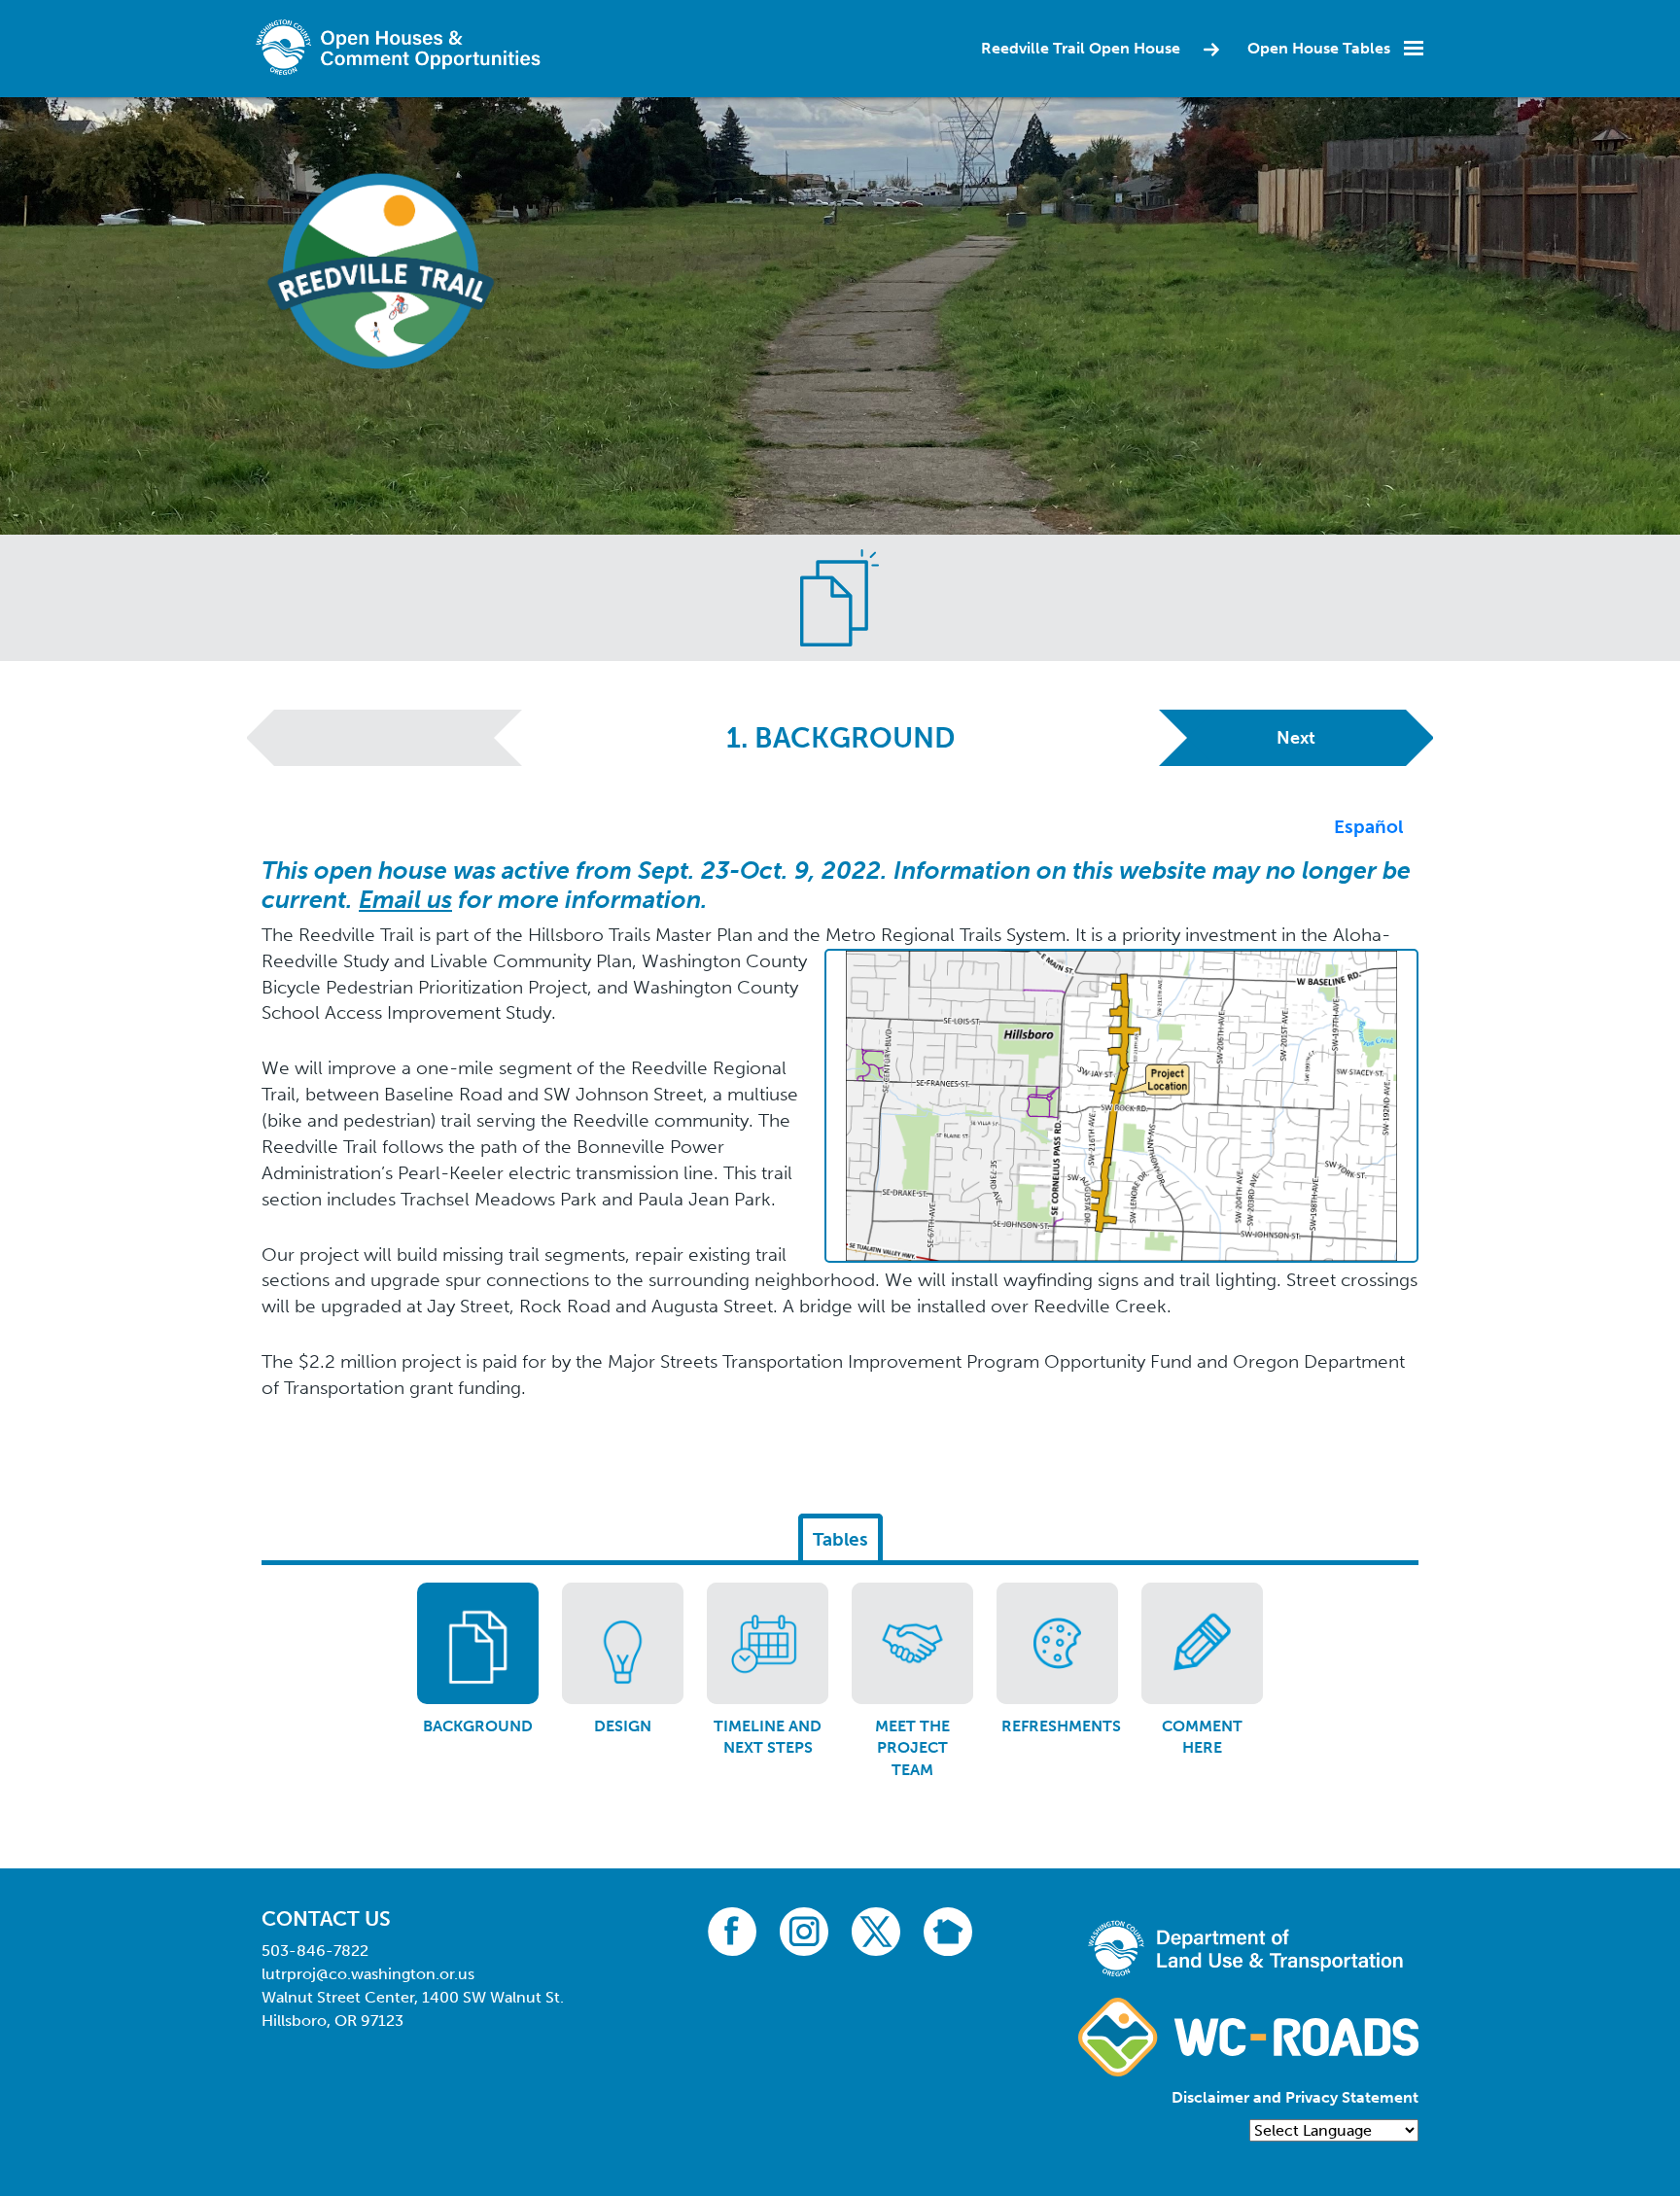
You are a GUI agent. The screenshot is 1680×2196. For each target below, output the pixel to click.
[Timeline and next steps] (768, 1643)
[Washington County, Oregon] (402, 47)
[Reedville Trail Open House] (383, 266)
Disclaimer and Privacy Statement (1295, 2097)
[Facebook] (732, 1930)
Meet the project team (912, 1748)
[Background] (478, 1643)
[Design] (623, 1643)
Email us (405, 900)
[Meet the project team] (912, 1643)
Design (623, 1726)
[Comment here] (1202, 1643)
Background (478, 1726)
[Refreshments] (1057, 1643)
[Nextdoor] (948, 1930)
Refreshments (1061, 1726)
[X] (876, 1930)
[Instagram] (804, 1930)
